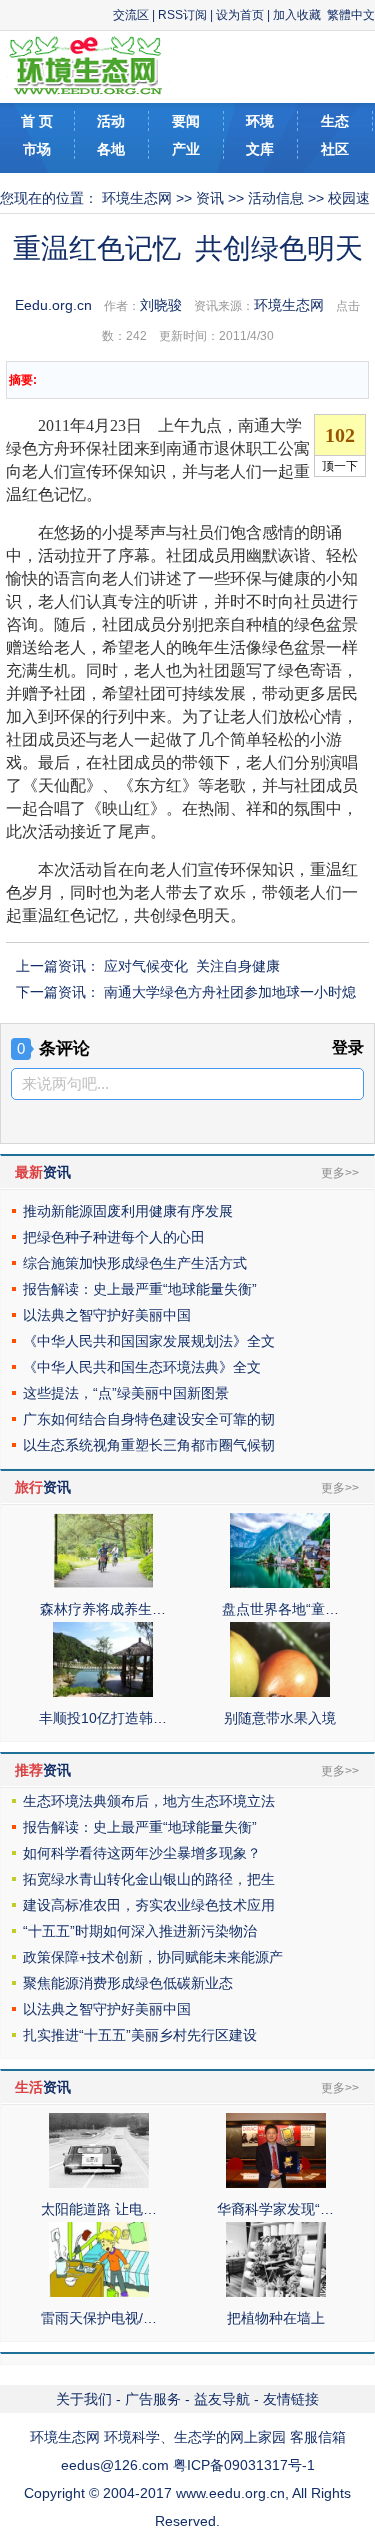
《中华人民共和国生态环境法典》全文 (142, 1367)
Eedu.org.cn (53, 305)
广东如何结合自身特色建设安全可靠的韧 (149, 1419)
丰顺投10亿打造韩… (103, 1718)
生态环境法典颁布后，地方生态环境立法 (149, 1801)
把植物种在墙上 (276, 2318)
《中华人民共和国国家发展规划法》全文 (149, 1341)
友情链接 (291, 2399)
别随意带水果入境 (280, 1718)
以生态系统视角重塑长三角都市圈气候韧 (149, 1445)
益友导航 (222, 2399)
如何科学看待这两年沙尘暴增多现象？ (142, 1853)
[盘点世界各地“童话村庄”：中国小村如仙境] (280, 1583)
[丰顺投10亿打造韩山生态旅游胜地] (103, 1692)
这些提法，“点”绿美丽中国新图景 (126, 1393)
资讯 (210, 198)
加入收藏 (297, 15)
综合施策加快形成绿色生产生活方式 (135, 1263)
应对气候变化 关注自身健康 (192, 966)
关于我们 (84, 2399)
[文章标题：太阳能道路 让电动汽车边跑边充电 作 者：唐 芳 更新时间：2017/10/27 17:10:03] (99, 2183)
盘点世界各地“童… (280, 1609)
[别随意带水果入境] (280, 1692)
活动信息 (276, 198)
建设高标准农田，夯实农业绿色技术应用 (149, 1905)
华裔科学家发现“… (275, 2209)
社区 (335, 149)
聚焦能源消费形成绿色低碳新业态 (128, 1983)
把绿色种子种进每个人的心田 (114, 1237)
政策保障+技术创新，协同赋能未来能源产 (153, 1957)
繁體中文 (351, 15)
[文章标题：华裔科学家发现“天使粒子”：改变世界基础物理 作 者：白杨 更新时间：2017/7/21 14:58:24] (276, 2183)
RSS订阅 (182, 15)
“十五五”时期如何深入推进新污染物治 (140, 1931)
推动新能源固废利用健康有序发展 (128, 1211)
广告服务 (153, 2399)
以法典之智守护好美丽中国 (107, 1315)
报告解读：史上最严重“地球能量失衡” (140, 1289)
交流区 (131, 15)
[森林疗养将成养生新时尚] (103, 1583)
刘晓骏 (161, 305)
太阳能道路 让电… (99, 2209)
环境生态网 (137, 198)
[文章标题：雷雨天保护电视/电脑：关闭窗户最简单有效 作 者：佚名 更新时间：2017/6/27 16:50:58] (99, 2292)
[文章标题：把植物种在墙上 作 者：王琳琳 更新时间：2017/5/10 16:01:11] (276, 2292)
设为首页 (240, 15)
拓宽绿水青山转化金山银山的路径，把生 (149, 1879)
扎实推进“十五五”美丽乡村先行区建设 (140, 2035)
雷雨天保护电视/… (99, 2318)
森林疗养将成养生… (103, 1609)
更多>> (340, 1173)
